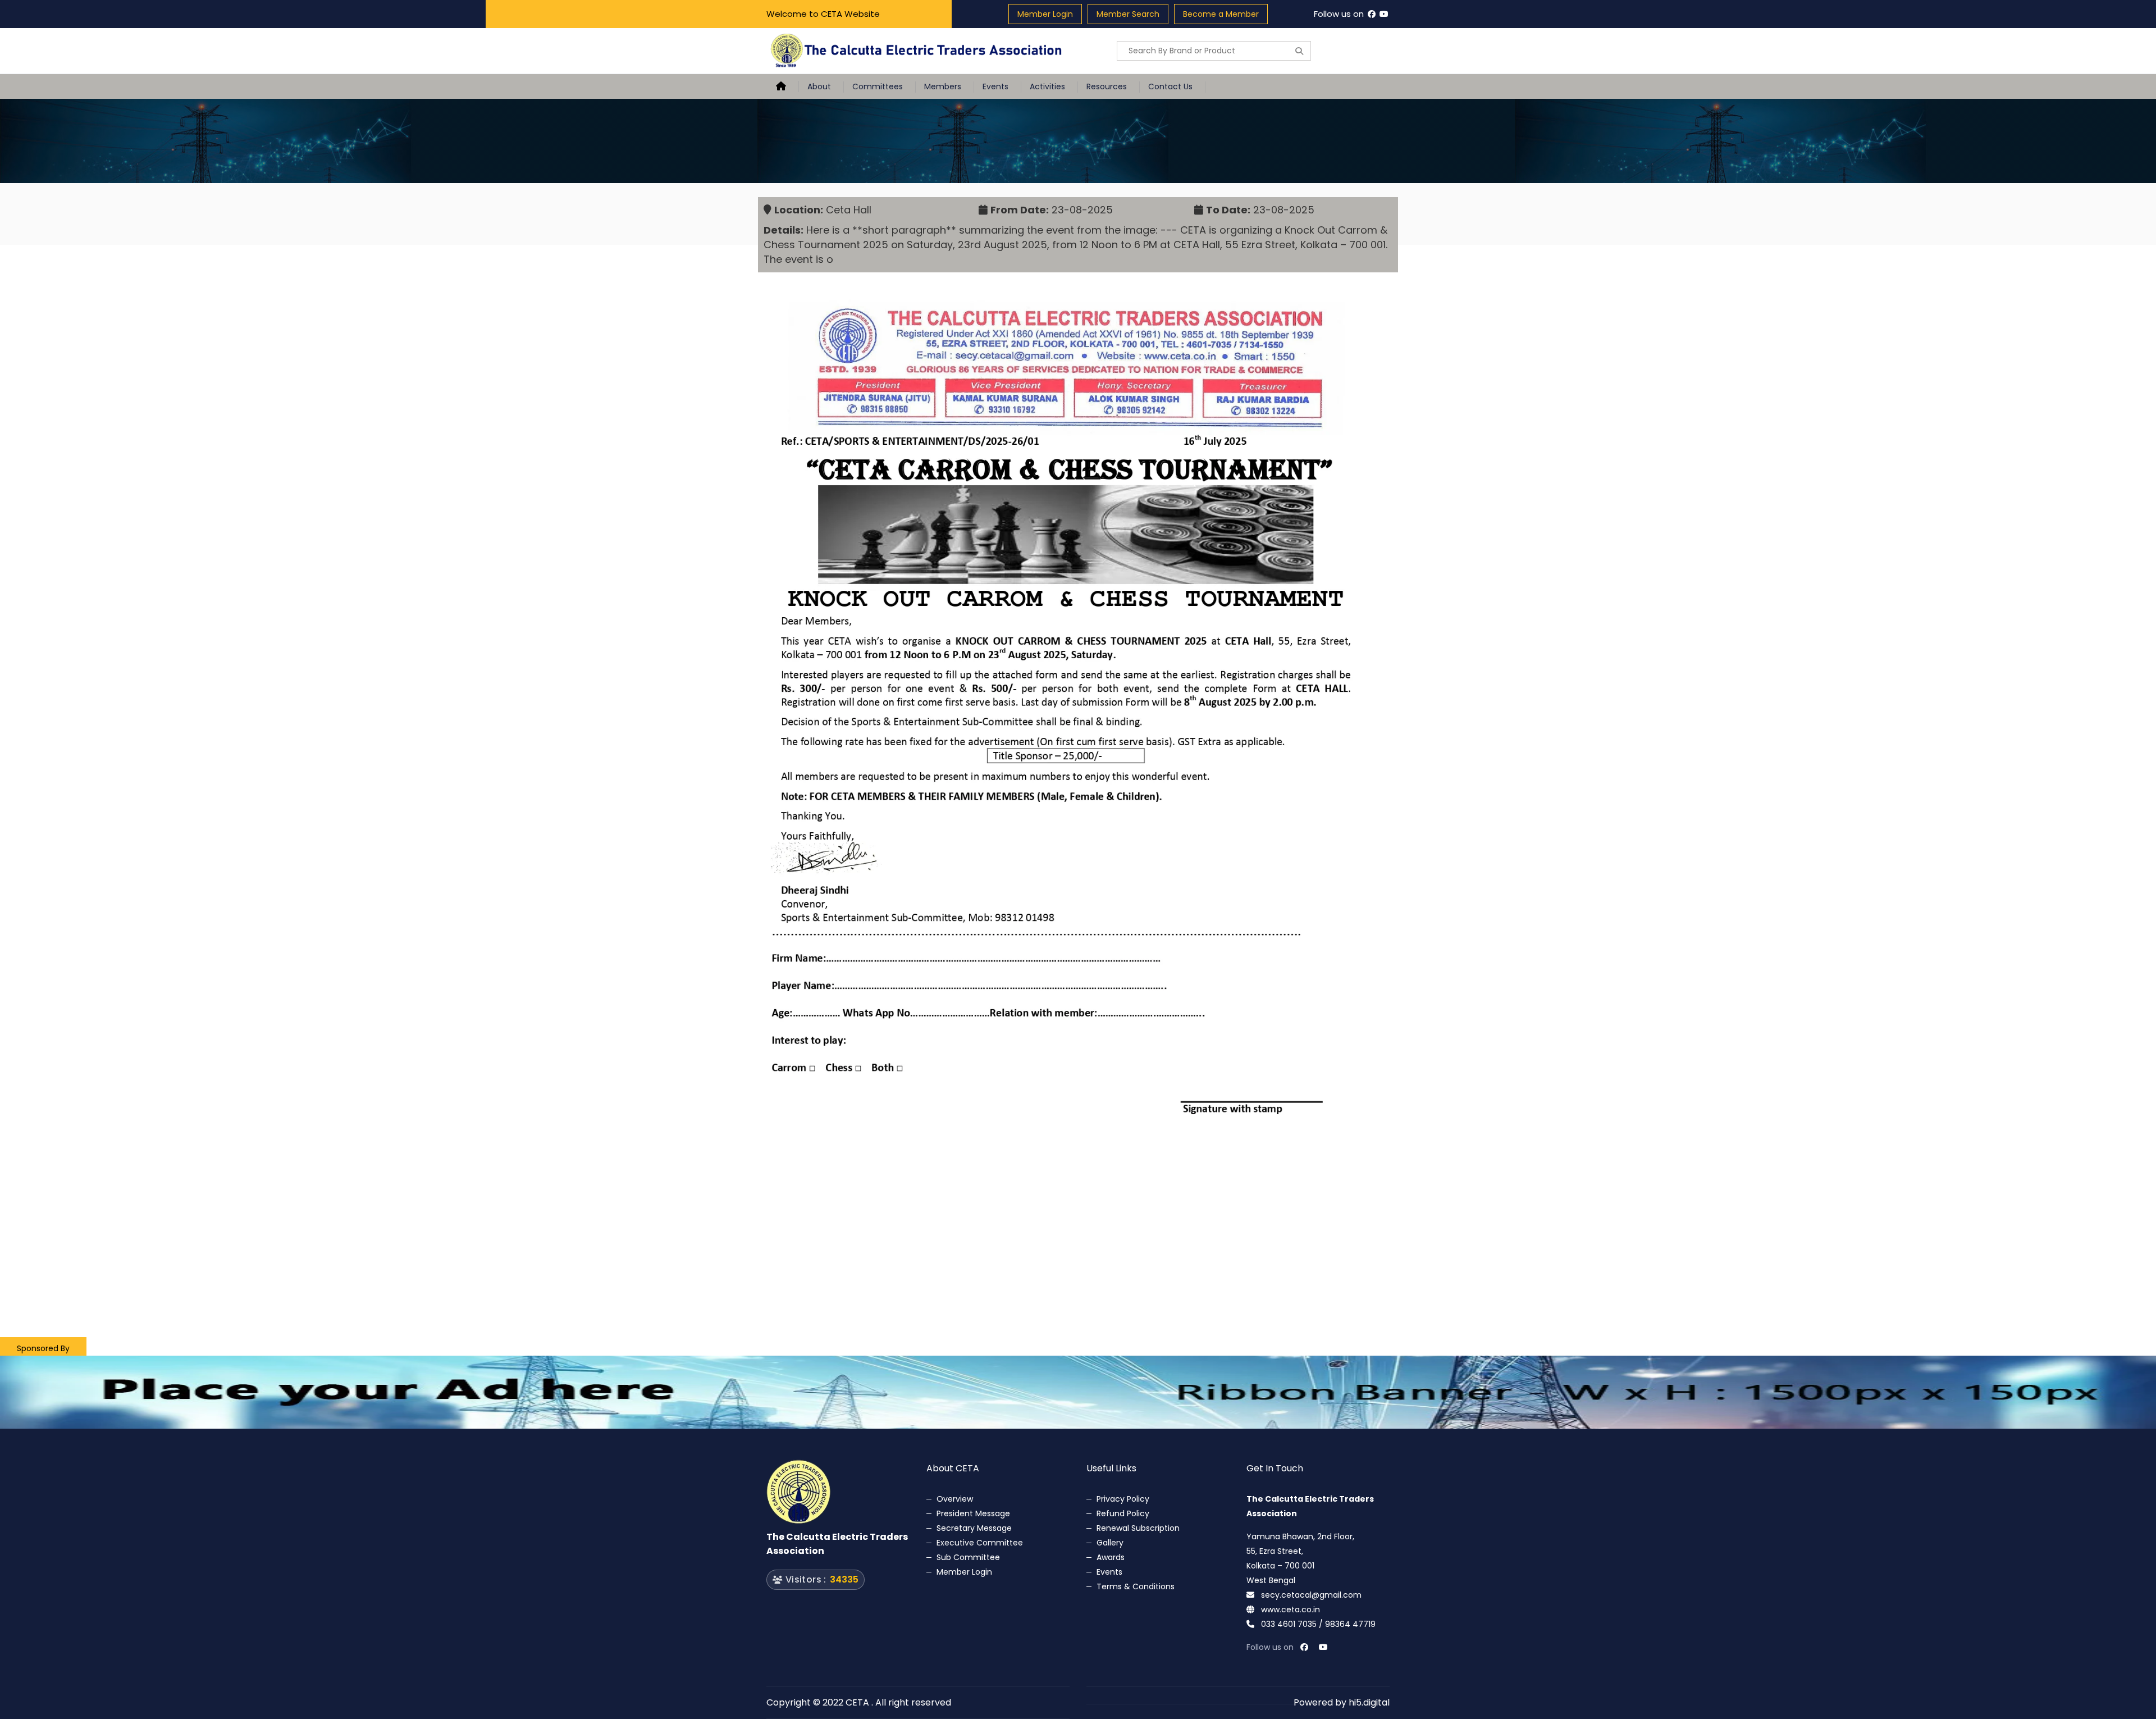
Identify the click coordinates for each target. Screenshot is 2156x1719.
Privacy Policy (1123, 1499)
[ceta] (918, 51)
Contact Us (1170, 86)
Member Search (1128, 14)
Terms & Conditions (1136, 1586)
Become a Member (1221, 14)
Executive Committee (980, 1543)
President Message (973, 1513)
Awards (1111, 1557)
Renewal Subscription (1138, 1528)
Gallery (1110, 1543)
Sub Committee (968, 1557)
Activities (1047, 86)
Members (943, 86)
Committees (878, 86)
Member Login (1045, 14)
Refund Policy (1123, 1513)
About (819, 86)
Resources (1107, 86)
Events (995, 86)
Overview (955, 1499)
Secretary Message (974, 1528)
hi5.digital (1369, 1702)
